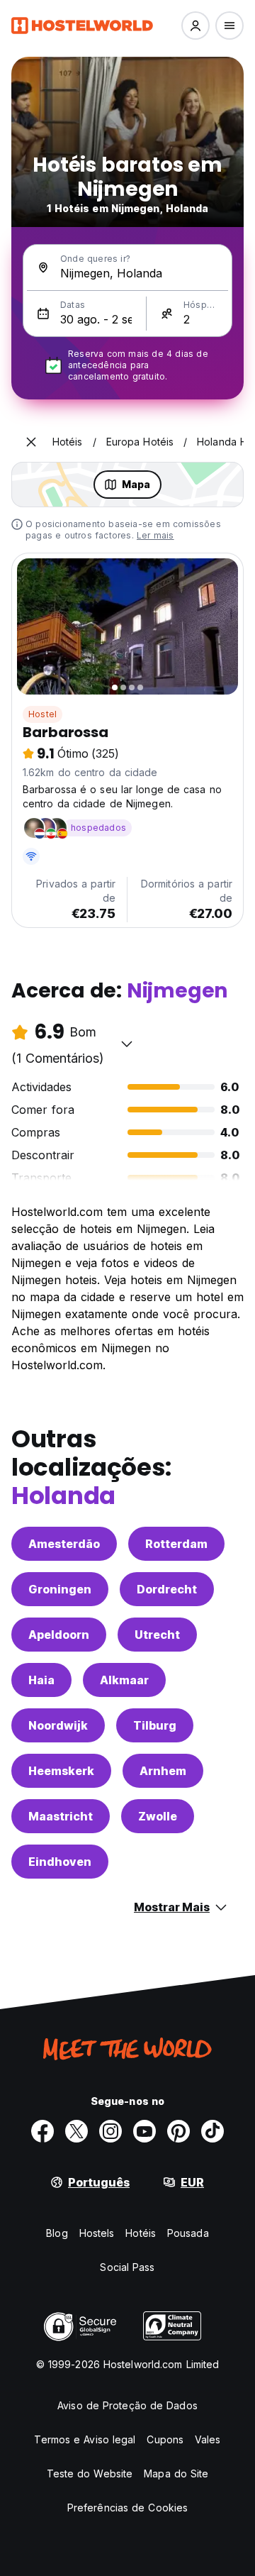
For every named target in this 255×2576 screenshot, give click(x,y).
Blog (57, 2233)
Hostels (97, 2233)
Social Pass (127, 2267)
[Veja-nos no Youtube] (144, 2131)
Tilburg (155, 1725)
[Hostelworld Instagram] (110, 2131)
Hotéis (141, 2233)
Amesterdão (64, 1544)
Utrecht (157, 1635)
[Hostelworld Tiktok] (212, 2131)
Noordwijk (58, 1725)
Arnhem (163, 1771)
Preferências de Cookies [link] (127, 2508)
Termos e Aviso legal (85, 2439)
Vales (208, 2439)
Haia (41, 1680)
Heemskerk (61, 1771)
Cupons (165, 2439)
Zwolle (158, 1816)
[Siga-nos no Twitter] (76, 2131)
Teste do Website (90, 2473)
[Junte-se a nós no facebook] (42, 2131)
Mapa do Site (176, 2473)
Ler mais (155, 535)
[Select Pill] (195, 26)
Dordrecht (167, 1589)
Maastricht (61, 1816)
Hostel (42, 714)
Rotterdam (176, 1544)
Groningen (60, 1589)
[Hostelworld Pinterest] (178, 2131)
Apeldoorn (59, 1635)
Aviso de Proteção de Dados (127, 2405)
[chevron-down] (127, 1044)
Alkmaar (124, 1680)
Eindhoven (60, 1862)
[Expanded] (31, 442)
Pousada (188, 2233)
